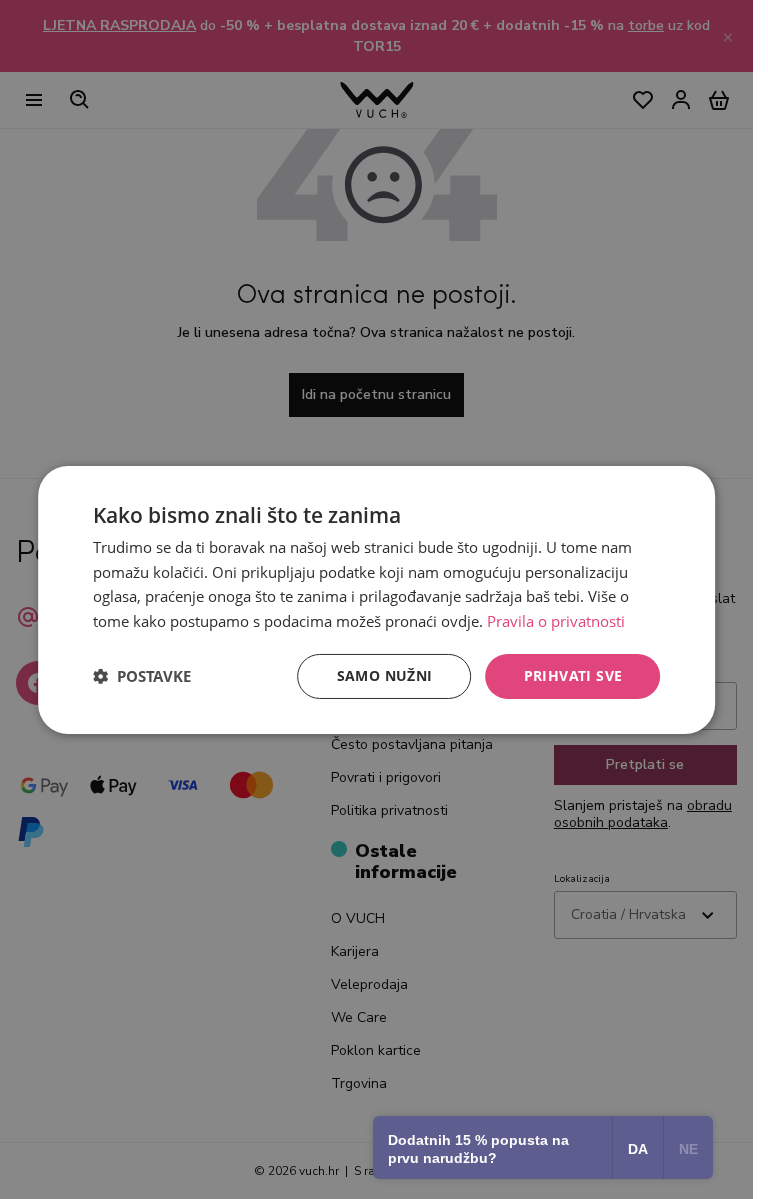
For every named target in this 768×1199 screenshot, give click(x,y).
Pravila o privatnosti (556, 621)
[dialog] (377, 599)
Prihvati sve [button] (573, 675)
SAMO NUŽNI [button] (385, 675)
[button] (142, 676)
